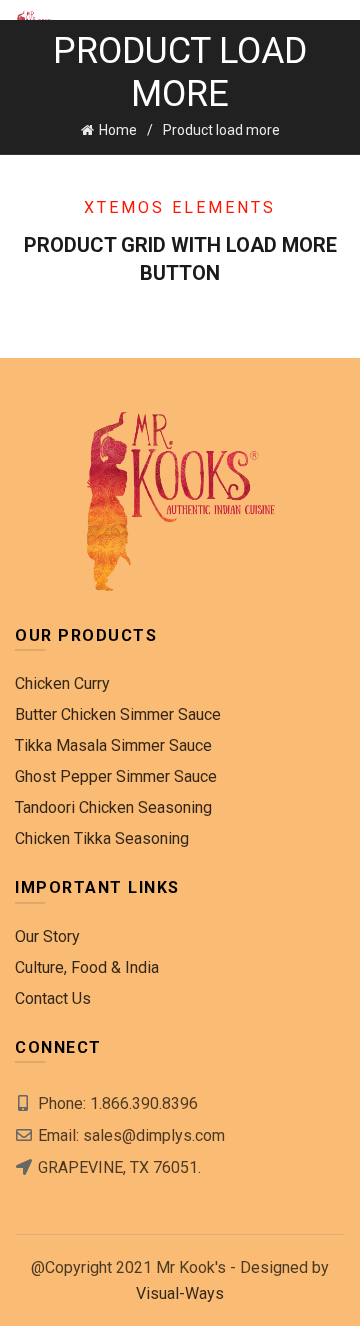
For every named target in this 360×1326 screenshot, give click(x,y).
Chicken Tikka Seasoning (102, 838)
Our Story (47, 936)
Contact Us (53, 998)
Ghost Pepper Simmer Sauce (116, 776)
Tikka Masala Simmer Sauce (113, 745)
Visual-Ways (180, 1293)
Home (118, 130)
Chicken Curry (62, 683)
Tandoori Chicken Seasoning (113, 807)
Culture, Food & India (87, 967)
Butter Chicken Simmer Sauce (118, 714)
